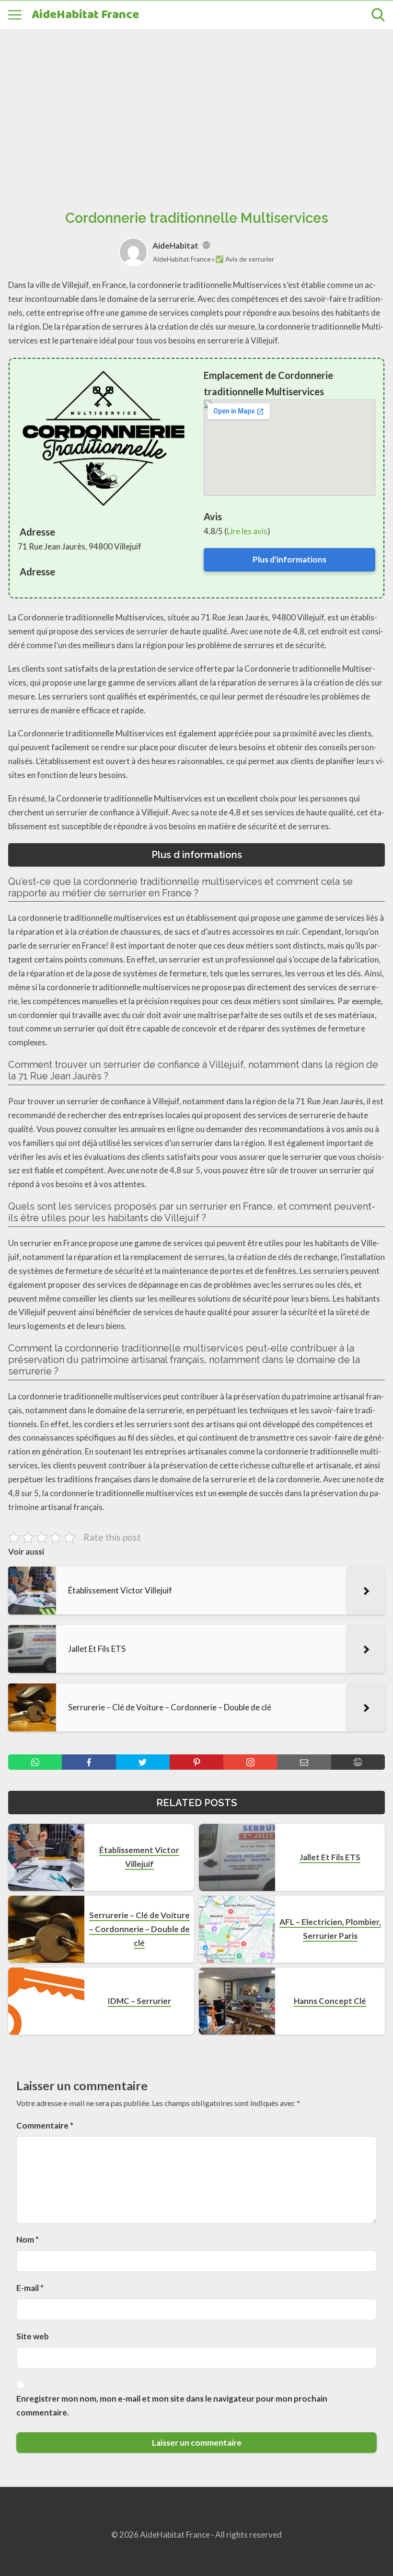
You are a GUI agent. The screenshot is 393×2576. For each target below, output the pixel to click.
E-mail (30, 2288)
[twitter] (143, 1762)
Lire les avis (247, 531)
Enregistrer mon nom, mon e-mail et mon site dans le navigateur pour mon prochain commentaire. (172, 2405)
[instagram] (250, 1762)
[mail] (304, 1762)
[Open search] (378, 15)
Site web (33, 2336)
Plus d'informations (289, 559)
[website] (206, 246)
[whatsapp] (35, 1762)
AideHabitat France (85, 15)
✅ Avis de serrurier (245, 259)
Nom (28, 2239)
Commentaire (45, 2125)
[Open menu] (15, 15)
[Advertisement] (196, 109)
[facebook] (89, 1762)
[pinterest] (196, 1762)
